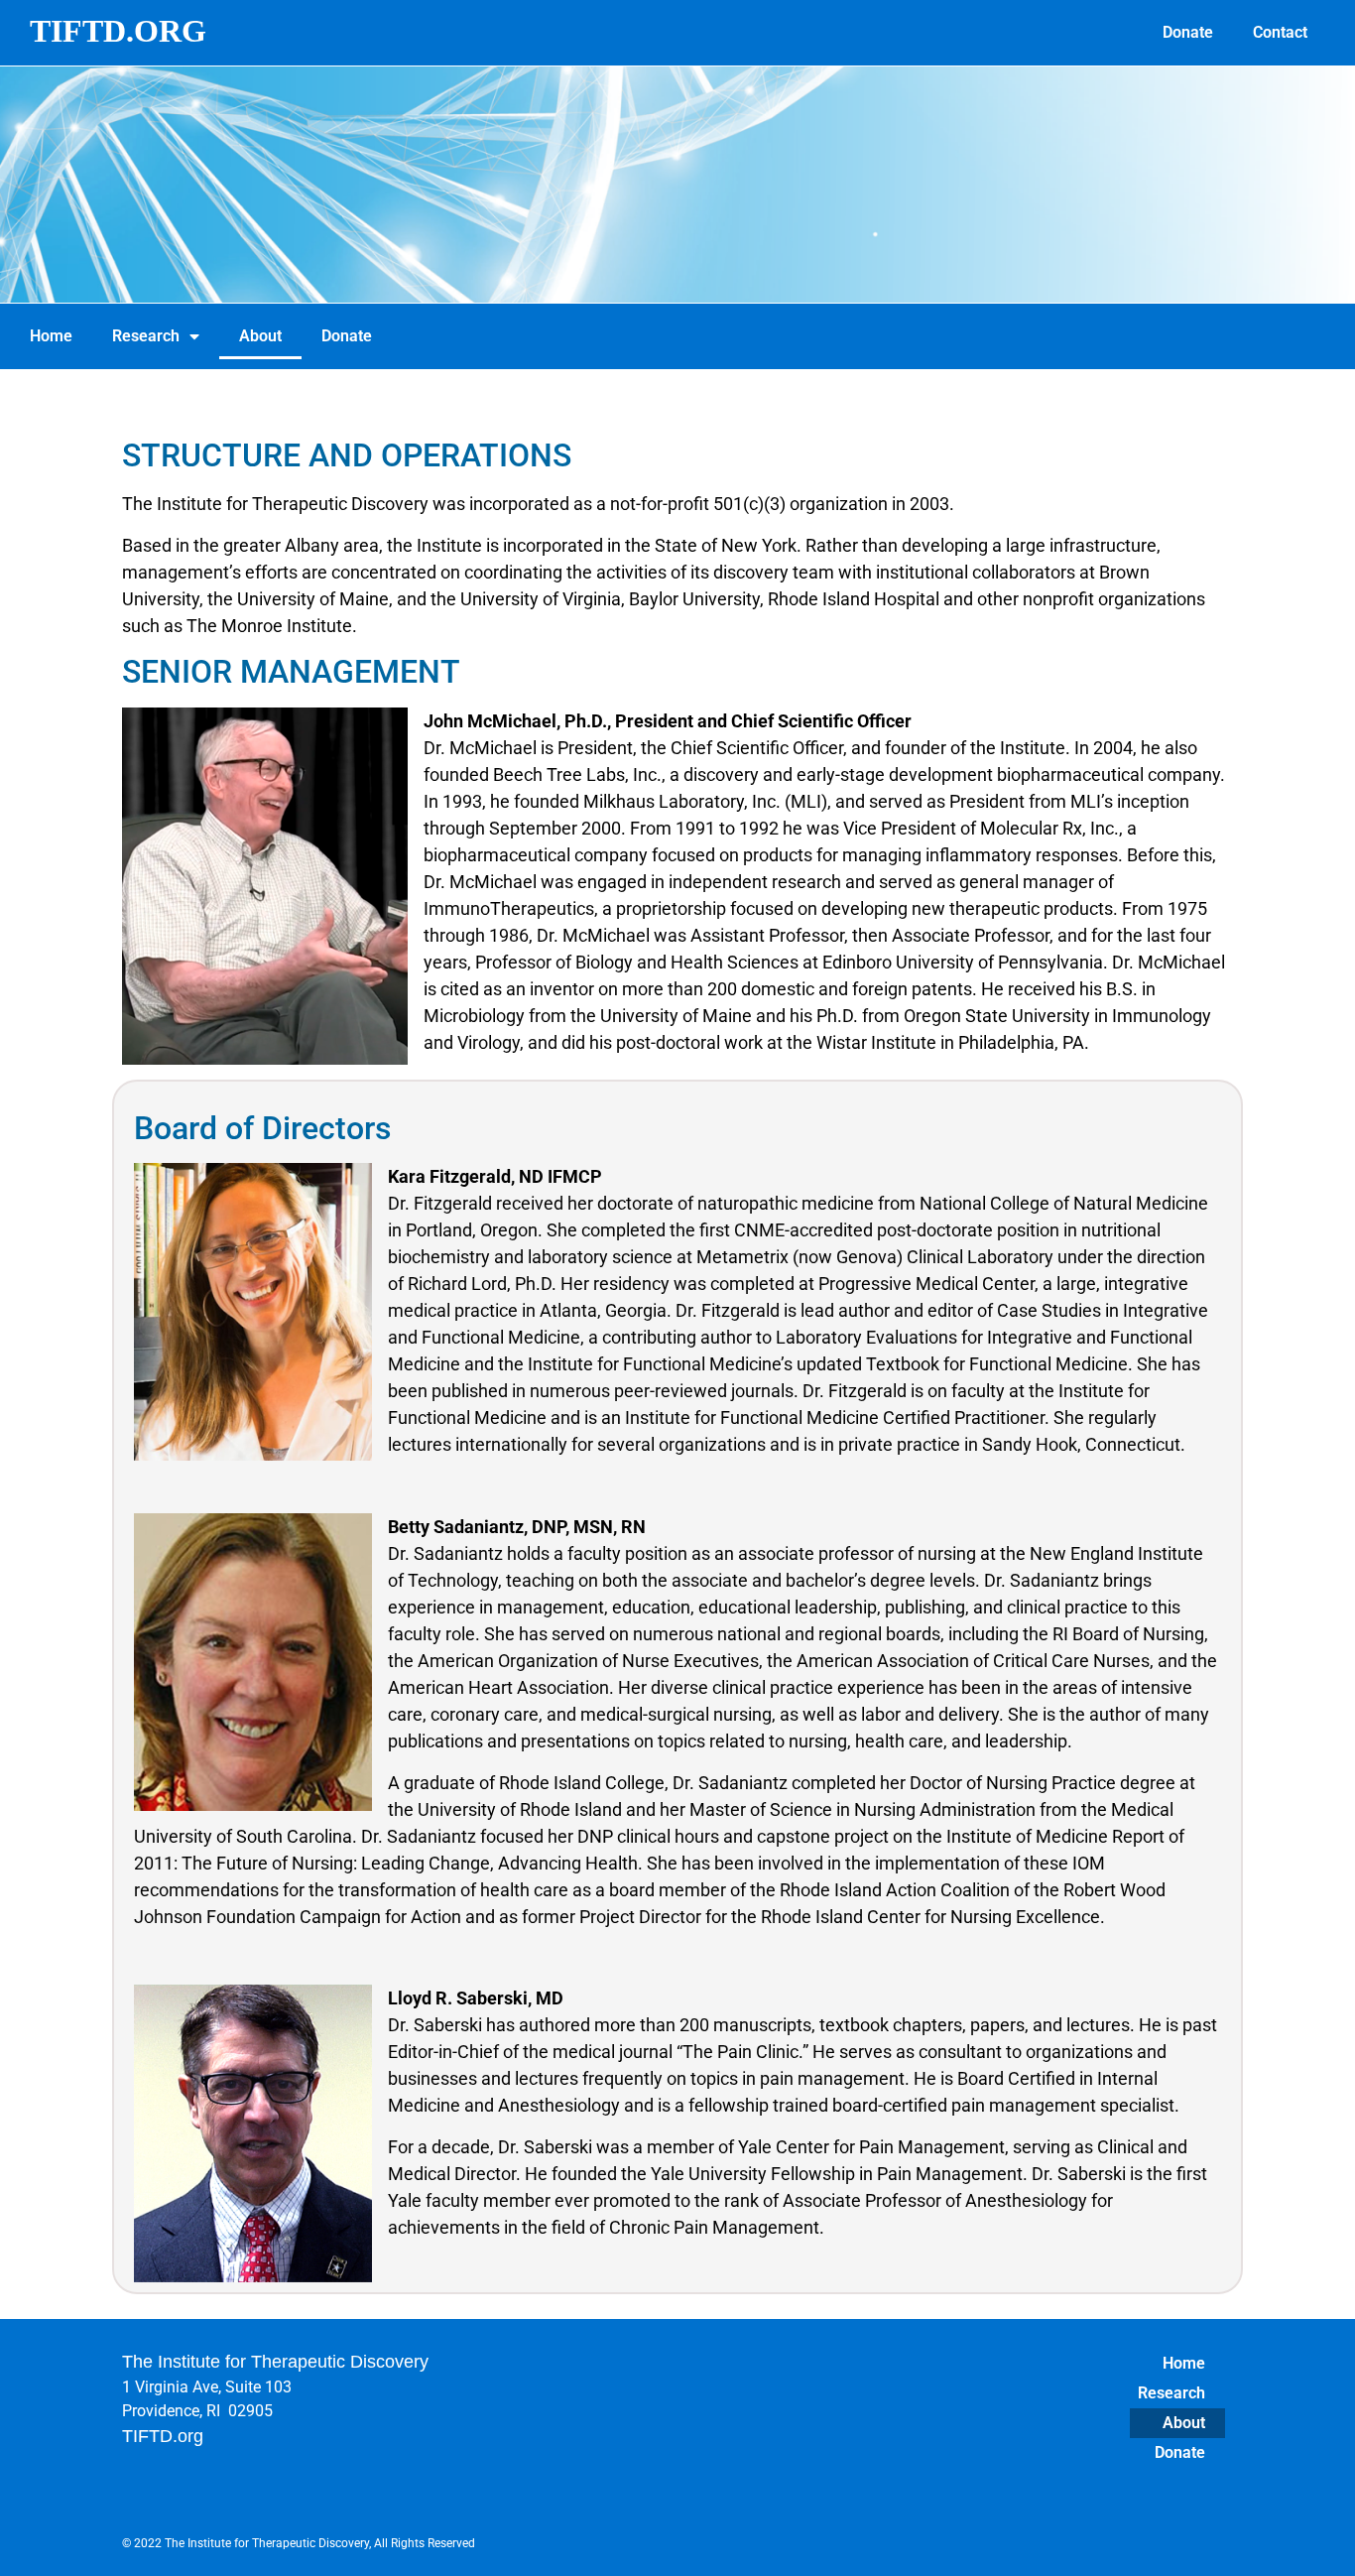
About (260, 336)
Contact (1280, 32)
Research (146, 336)
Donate (1188, 32)
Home (51, 336)
